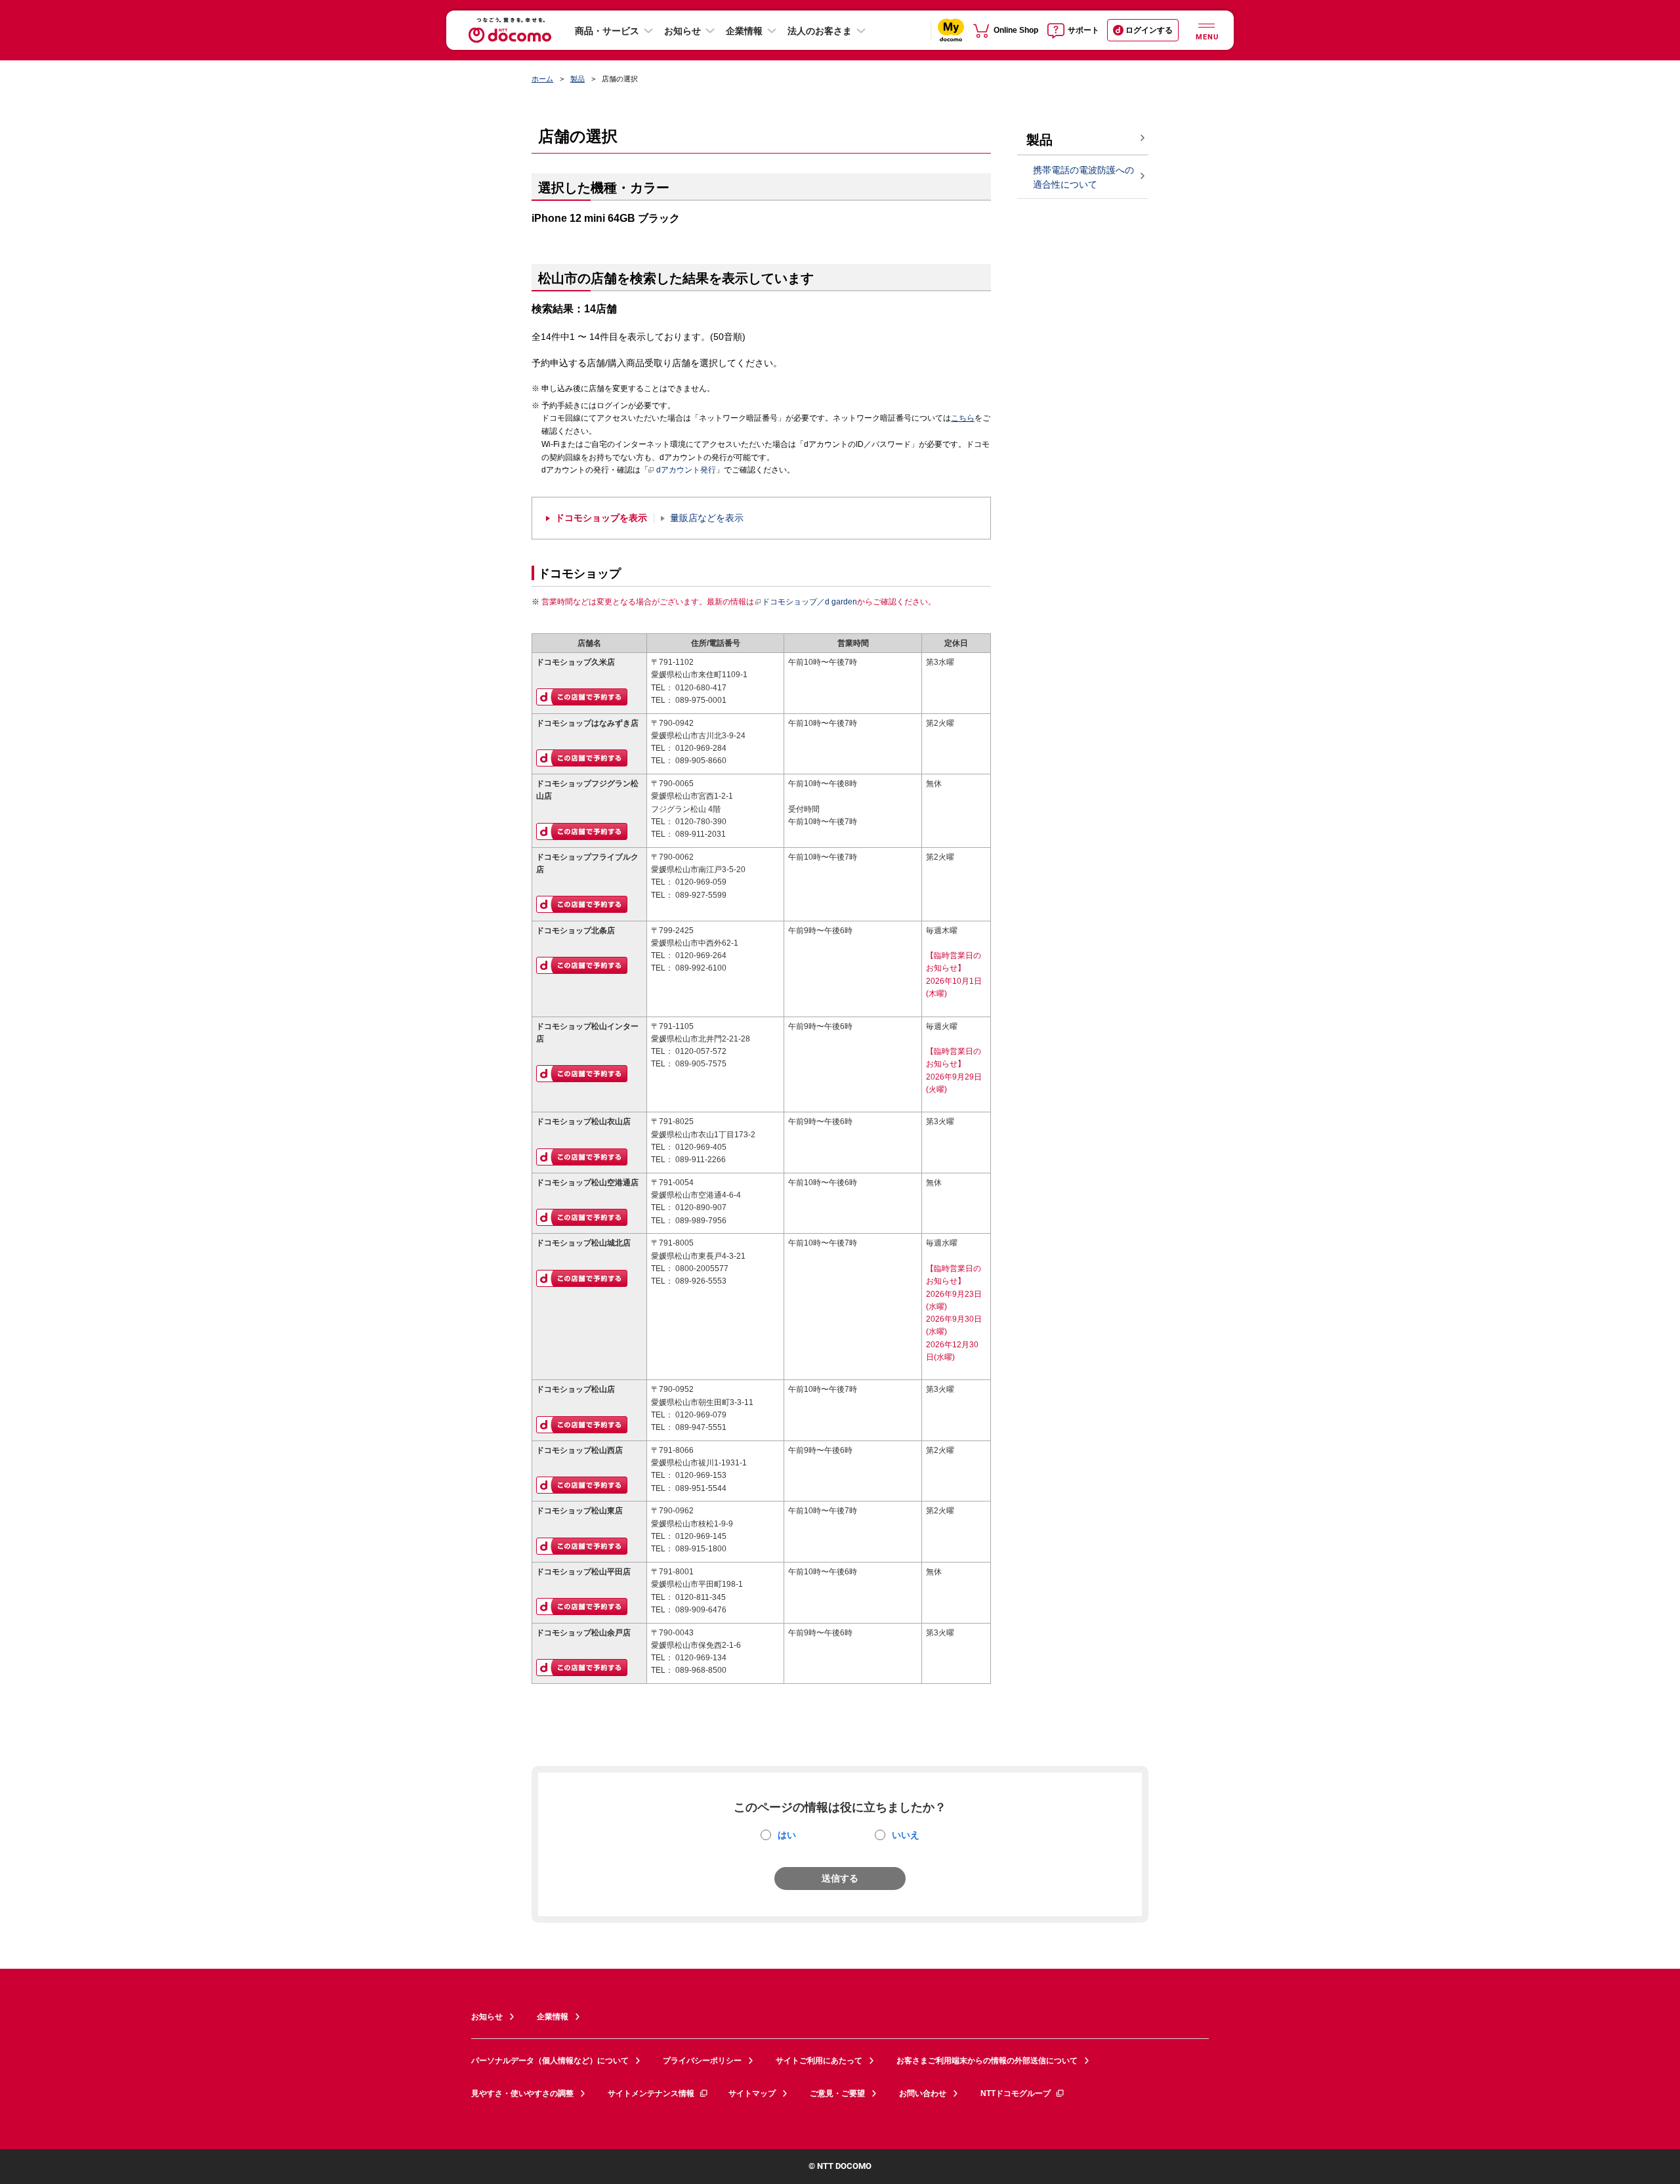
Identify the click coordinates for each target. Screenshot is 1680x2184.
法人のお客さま (820, 31)
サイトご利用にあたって (819, 2061)
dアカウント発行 (686, 470)
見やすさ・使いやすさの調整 (522, 2093)
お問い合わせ (923, 2093)
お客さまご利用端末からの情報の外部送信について (987, 2061)
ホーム (542, 79)
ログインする (1149, 30)
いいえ (906, 1835)
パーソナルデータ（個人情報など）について (550, 2061)
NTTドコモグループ (1016, 2093)
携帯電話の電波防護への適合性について (1083, 178)
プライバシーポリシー (702, 2061)
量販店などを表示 (707, 518)
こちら (963, 418)
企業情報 (744, 31)
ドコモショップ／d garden (809, 602)
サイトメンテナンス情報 (651, 2093)
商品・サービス (607, 31)
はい (787, 1835)
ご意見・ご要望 (837, 2093)
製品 (577, 79)
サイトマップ (752, 2093)
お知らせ (682, 31)
